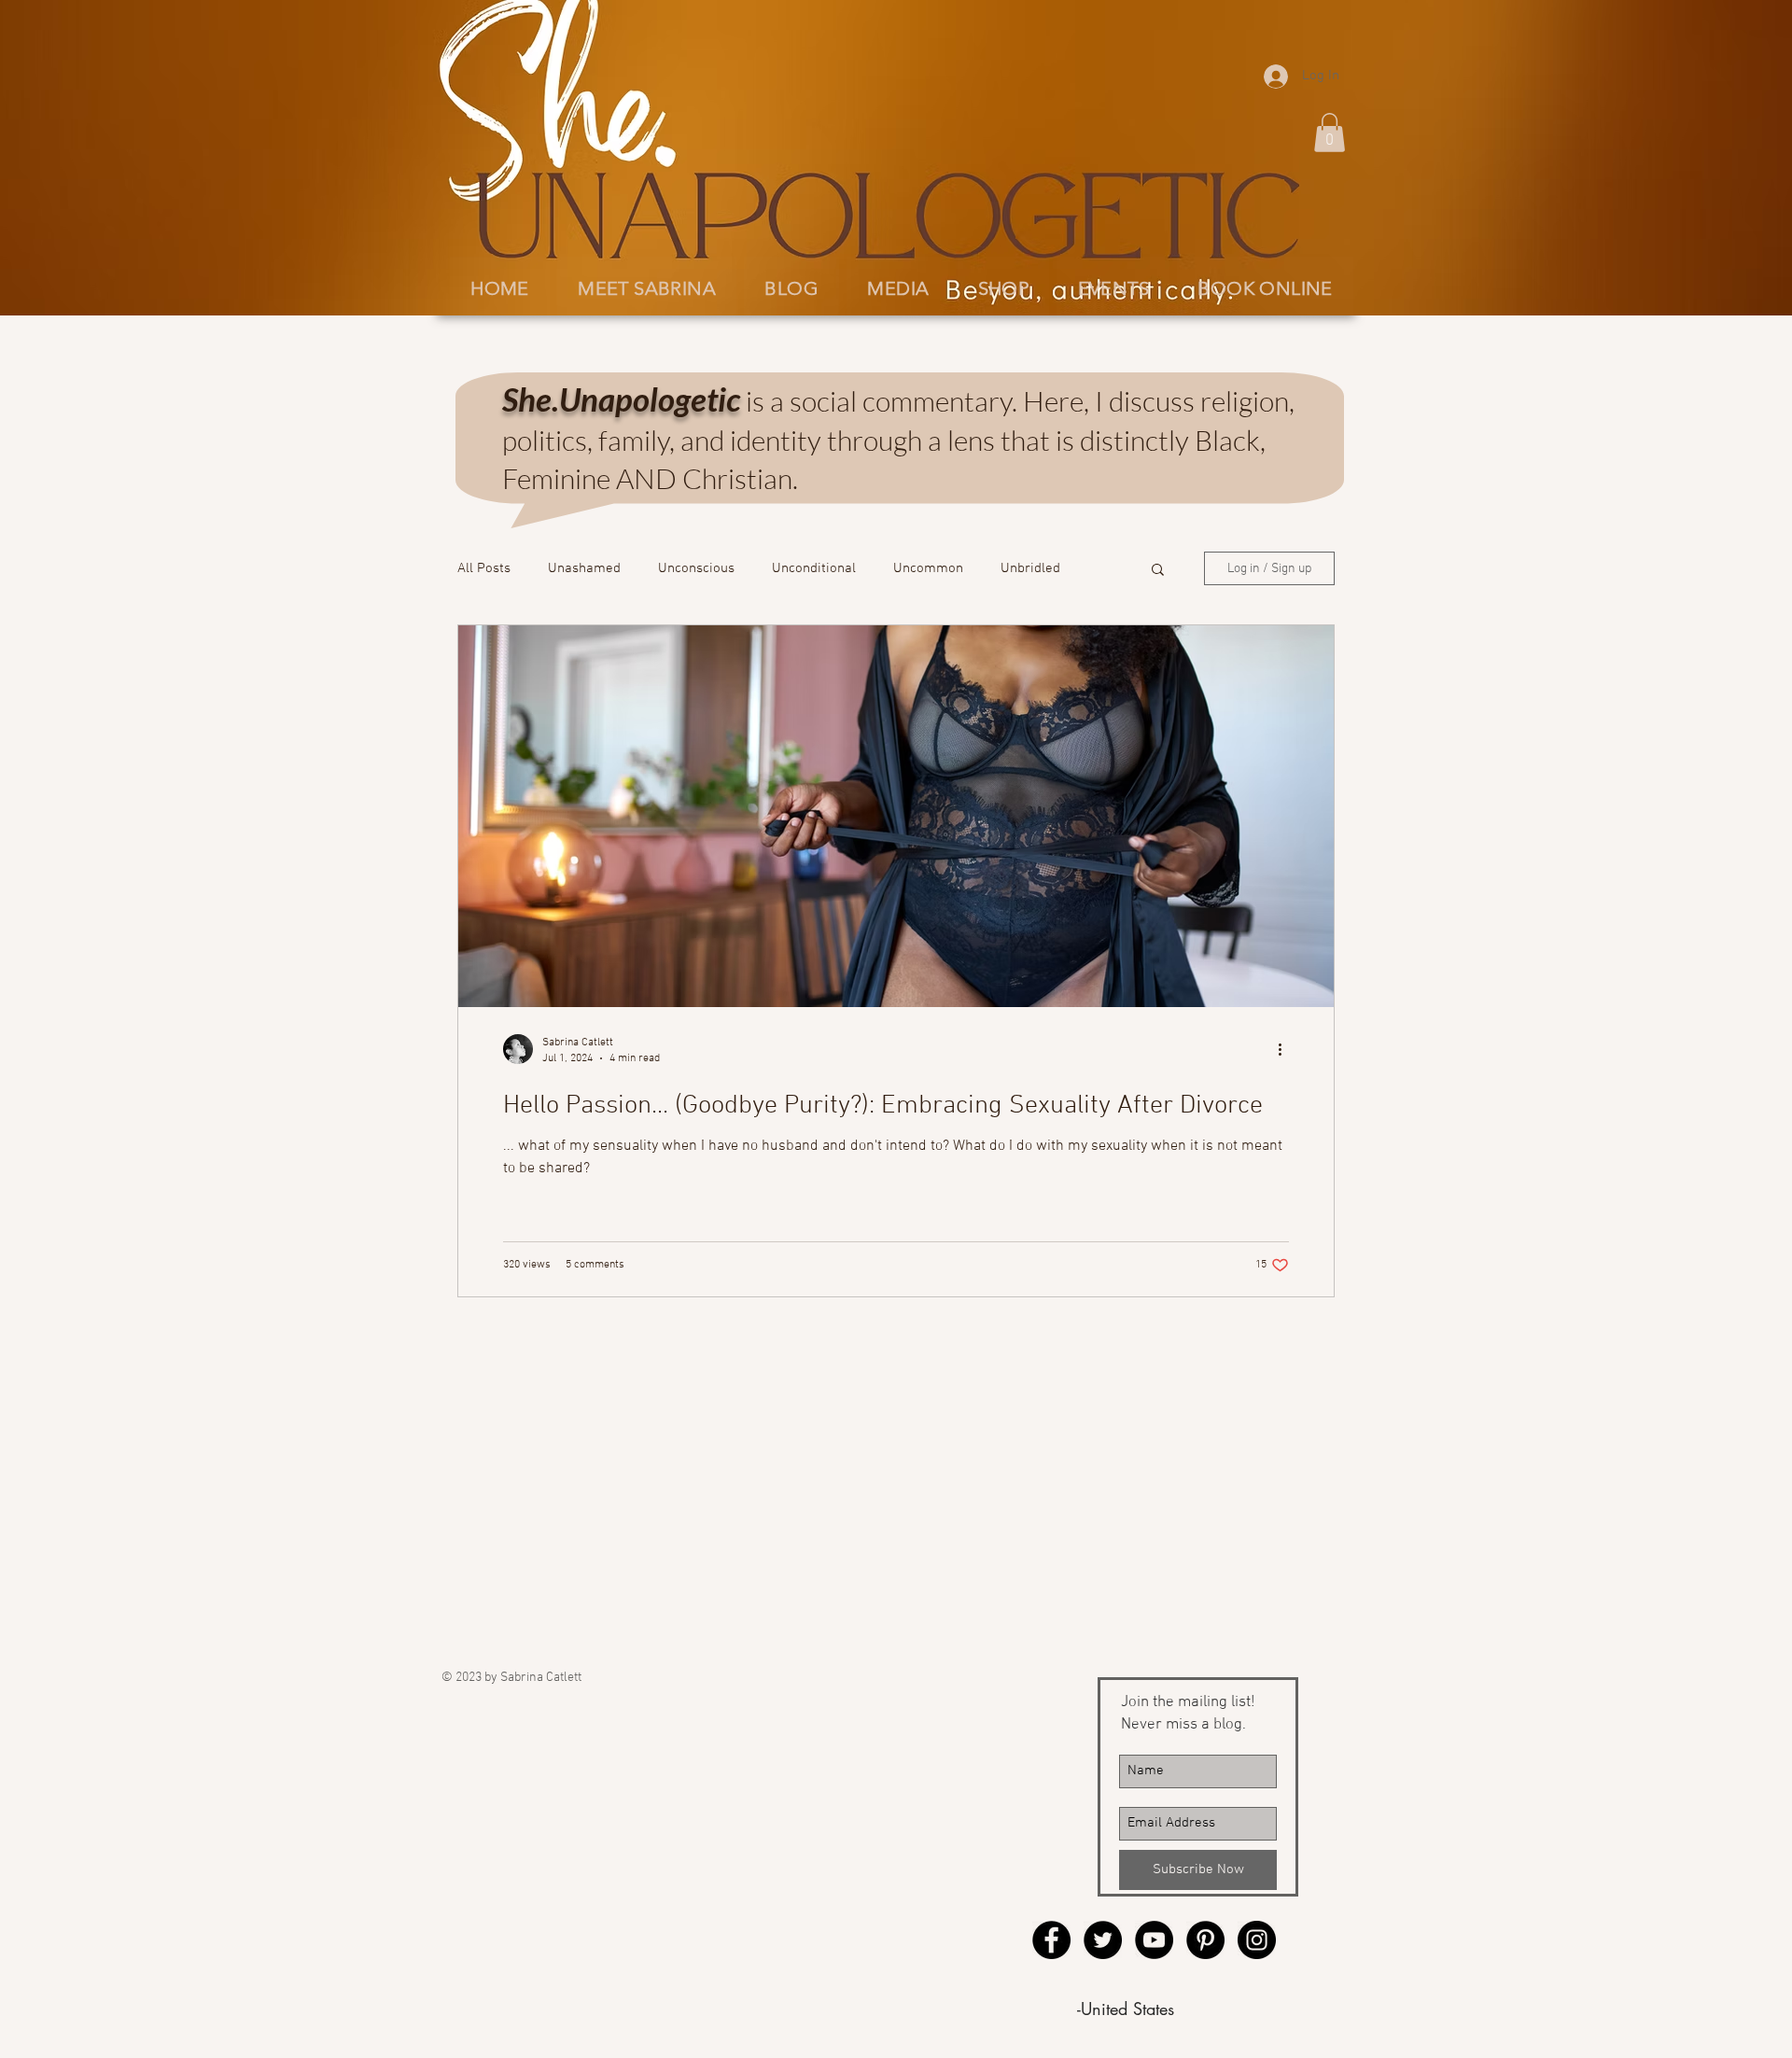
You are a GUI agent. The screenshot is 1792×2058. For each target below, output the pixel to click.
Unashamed (584, 568)
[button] (1330, 133)
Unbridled (1030, 568)
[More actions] (1286, 1049)
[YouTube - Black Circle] (1154, 1940)
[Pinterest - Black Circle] (1205, 1940)
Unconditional (814, 568)
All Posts (484, 568)
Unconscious (696, 568)
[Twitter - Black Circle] (1103, 1940)
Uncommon (928, 568)
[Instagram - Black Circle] (1257, 1940)
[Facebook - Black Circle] (1051, 1940)
